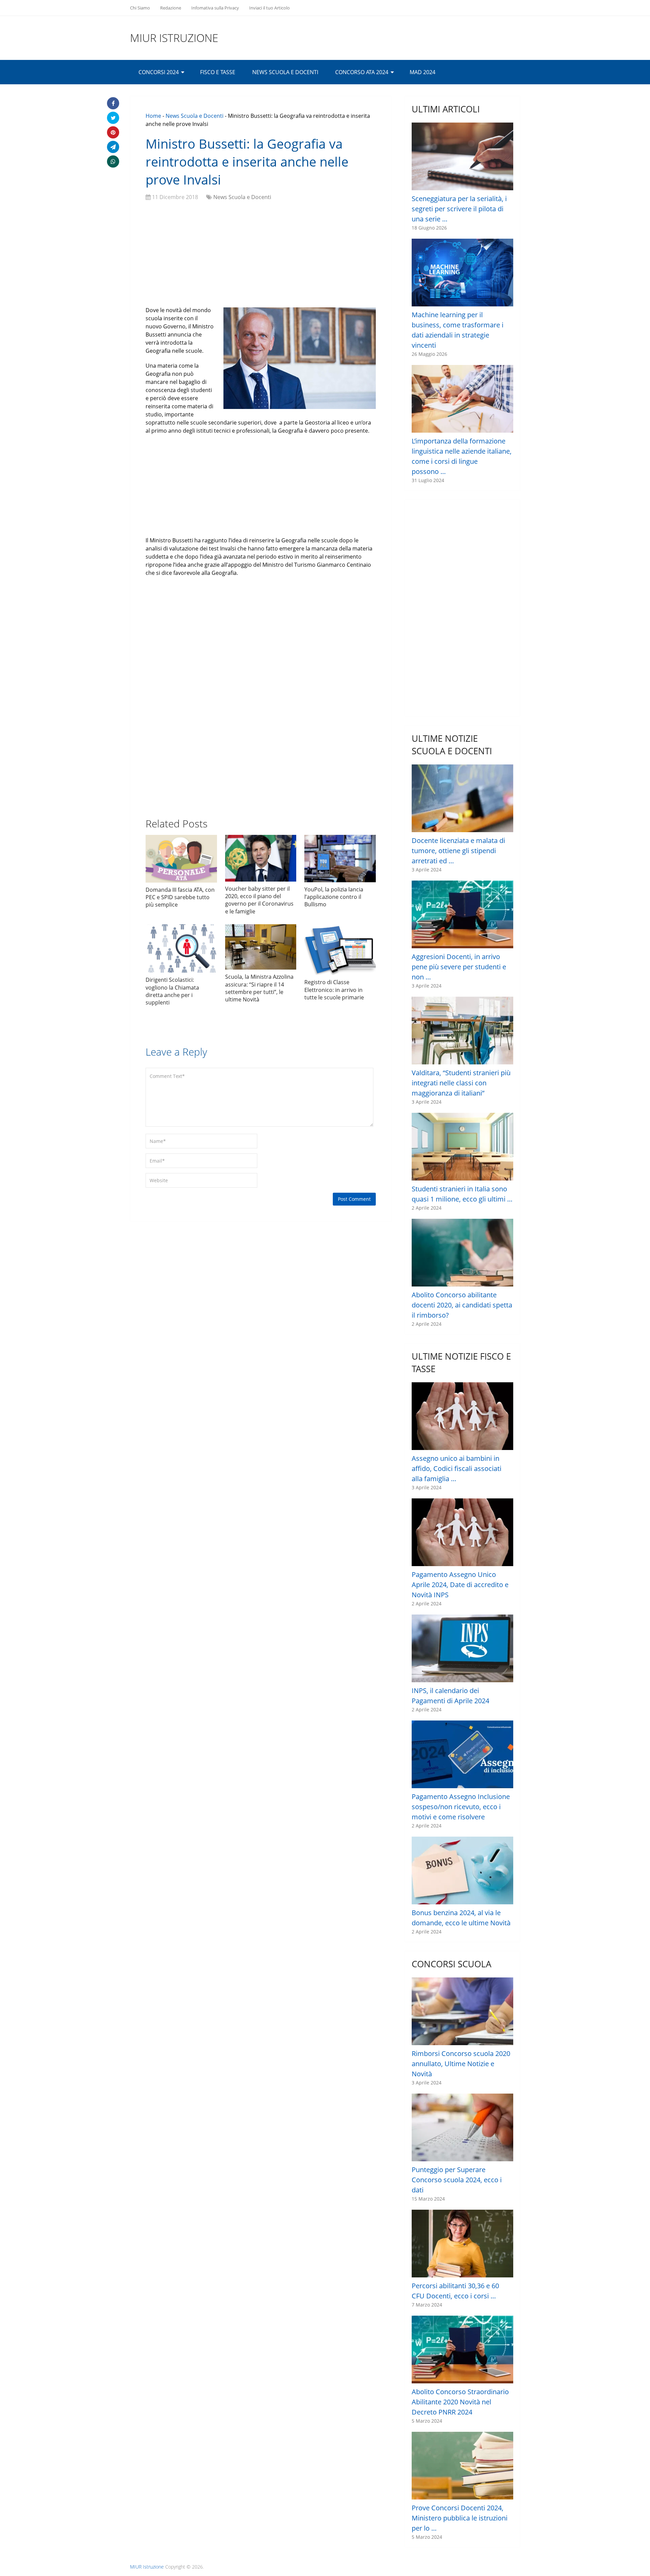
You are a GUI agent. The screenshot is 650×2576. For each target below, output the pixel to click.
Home (153, 116)
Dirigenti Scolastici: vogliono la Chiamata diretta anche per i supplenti (172, 991)
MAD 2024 (422, 72)
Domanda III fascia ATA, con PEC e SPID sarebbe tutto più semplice (180, 897)
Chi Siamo (140, 8)
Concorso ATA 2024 (362, 72)
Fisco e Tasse (218, 72)
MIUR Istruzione (174, 38)
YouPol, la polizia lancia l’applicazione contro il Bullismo (334, 897)
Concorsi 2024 (159, 72)
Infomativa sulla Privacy (215, 8)
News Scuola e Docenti (285, 72)
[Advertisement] (261, 255)
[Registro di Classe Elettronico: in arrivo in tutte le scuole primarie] (340, 950)
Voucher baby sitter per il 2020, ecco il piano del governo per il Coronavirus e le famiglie (259, 900)
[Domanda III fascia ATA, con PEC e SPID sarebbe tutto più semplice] (181, 859)
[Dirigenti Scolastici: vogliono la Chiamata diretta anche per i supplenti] (181, 948)
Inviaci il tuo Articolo (269, 8)
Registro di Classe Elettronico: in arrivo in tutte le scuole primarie (334, 990)
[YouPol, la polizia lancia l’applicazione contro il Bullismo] (340, 859)
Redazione (171, 8)
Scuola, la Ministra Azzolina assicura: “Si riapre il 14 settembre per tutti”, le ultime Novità (259, 988)
